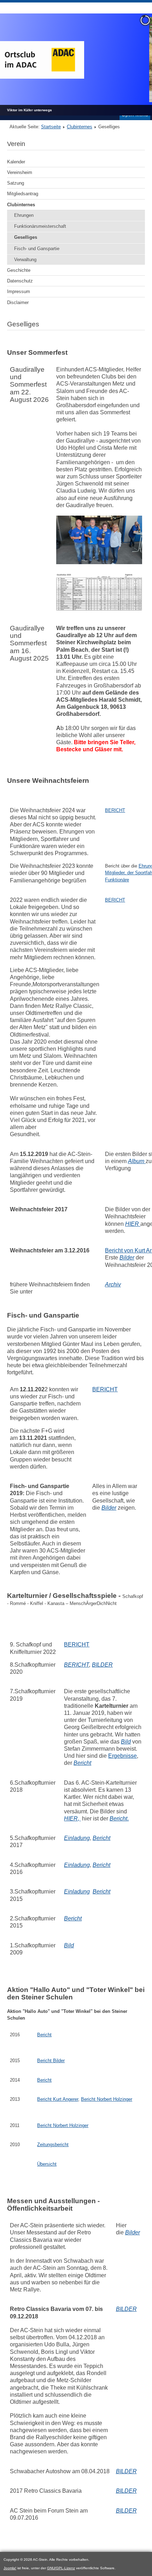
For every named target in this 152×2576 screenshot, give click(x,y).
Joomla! (10, 2568)
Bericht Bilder (51, 2061)
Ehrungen (24, 215)
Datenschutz (20, 281)
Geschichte (19, 270)
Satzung (16, 183)
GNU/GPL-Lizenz (61, 2568)
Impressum (19, 291)
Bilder (127, 1258)
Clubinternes (80, 127)
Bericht (44, 2035)
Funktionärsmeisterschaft (40, 226)
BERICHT (115, 810)
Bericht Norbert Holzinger (107, 2099)
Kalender (16, 162)
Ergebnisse (122, 1756)
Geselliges (26, 237)
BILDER (126, 2309)
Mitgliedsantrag (23, 194)
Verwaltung (25, 260)
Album (137, 1161)
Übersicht (47, 2164)
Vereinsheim (20, 172)
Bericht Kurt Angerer (58, 2099)
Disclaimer (18, 302)
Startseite (51, 127)
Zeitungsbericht (53, 2145)
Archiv (113, 1284)
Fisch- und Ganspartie (37, 249)
